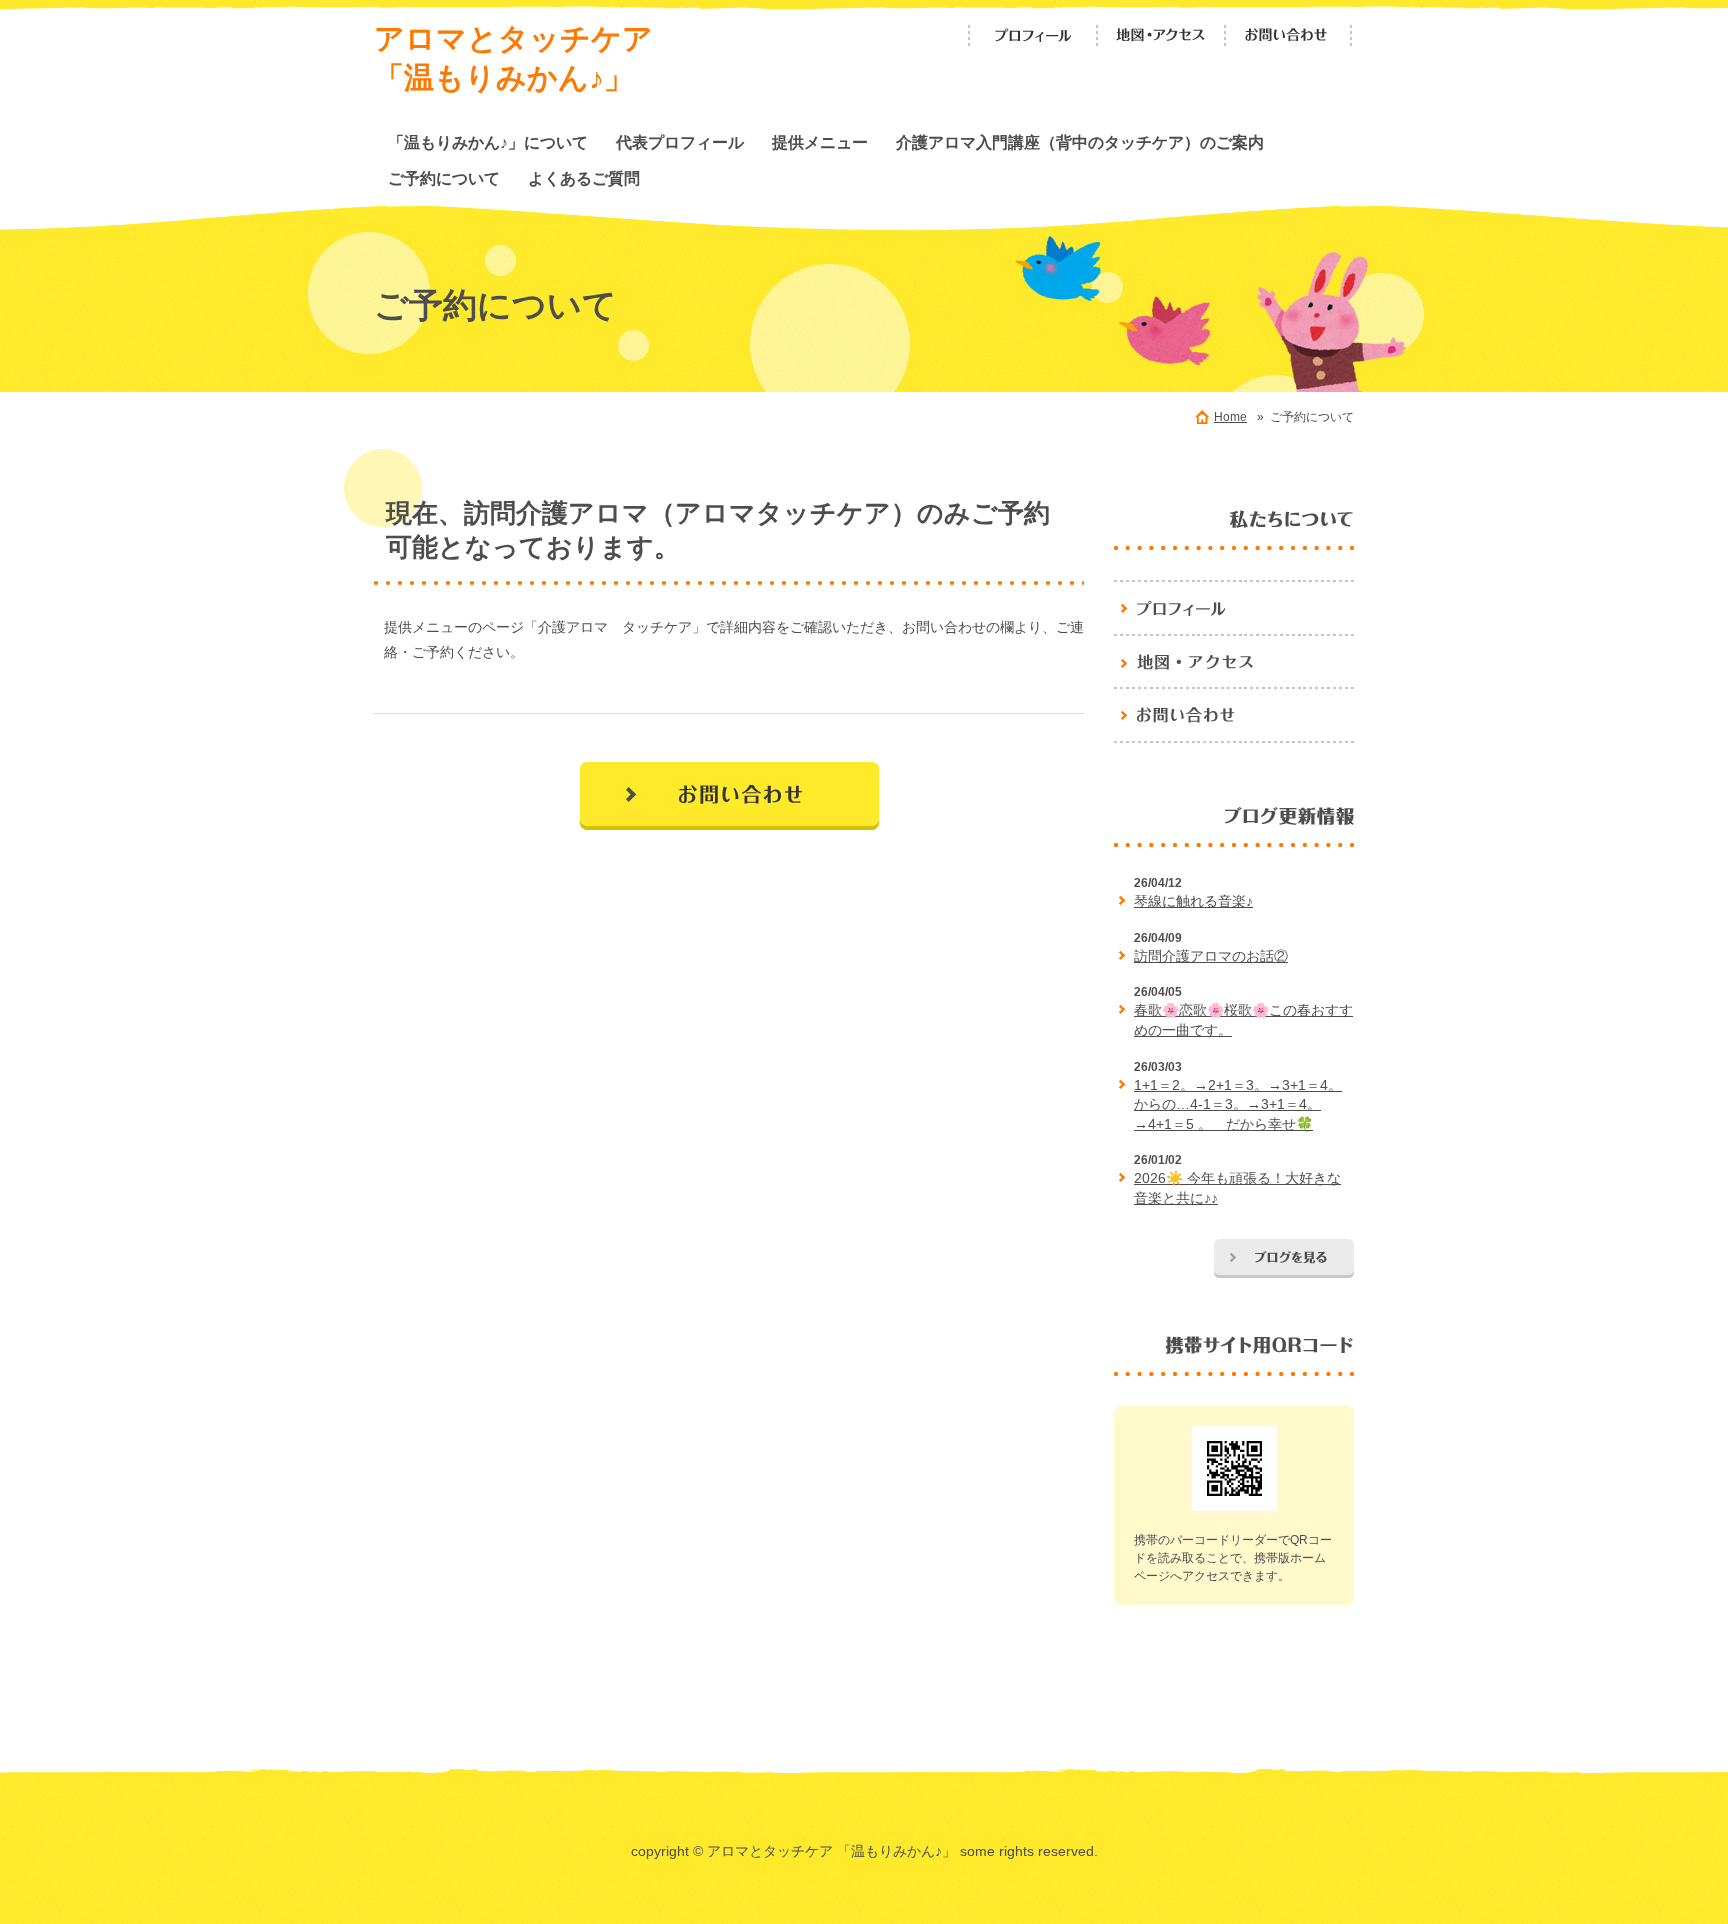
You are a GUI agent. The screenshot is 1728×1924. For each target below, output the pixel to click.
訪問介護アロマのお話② (1211, 956)
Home (1230, 417)
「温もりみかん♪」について (488, 142)
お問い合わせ (1289, 35)
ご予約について (444, 178)
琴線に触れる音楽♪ (1193, 901)
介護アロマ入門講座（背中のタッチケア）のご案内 (1080, 142)
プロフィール (1033, 35)
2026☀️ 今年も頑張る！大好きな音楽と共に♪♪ (1237, 1188)
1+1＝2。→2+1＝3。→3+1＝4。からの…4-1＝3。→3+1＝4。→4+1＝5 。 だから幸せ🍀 (1238, 1104)
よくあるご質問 (584, 178)
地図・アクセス (1161, 35)
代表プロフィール (680, 142)
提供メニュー (820, 142)
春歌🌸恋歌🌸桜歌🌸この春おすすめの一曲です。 (1243, 1020)
